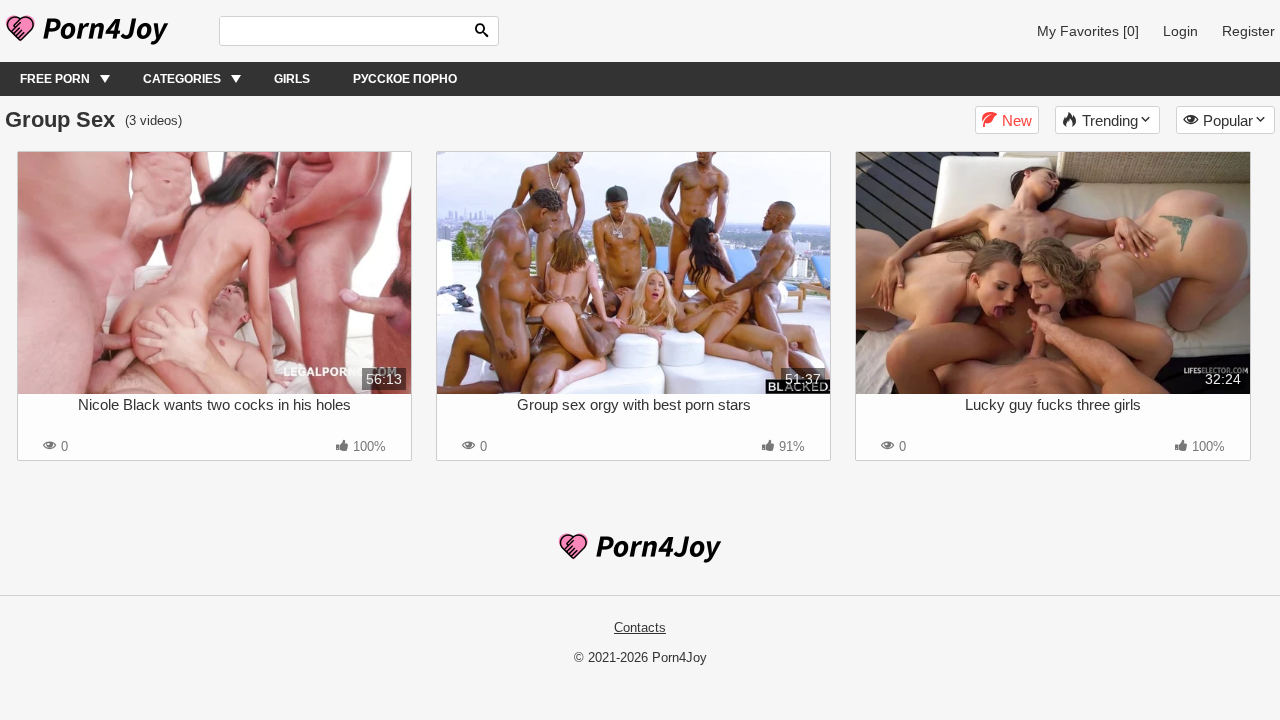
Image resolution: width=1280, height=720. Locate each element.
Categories (182, 79)
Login (1180, 31)
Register (1248, 31)
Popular (1228, 120)
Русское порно (405, 79)
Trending (1110, 120)
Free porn (55, 79)
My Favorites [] (1088, 31)
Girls (292, 79)
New (1017, 120)
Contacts (640, 627)
